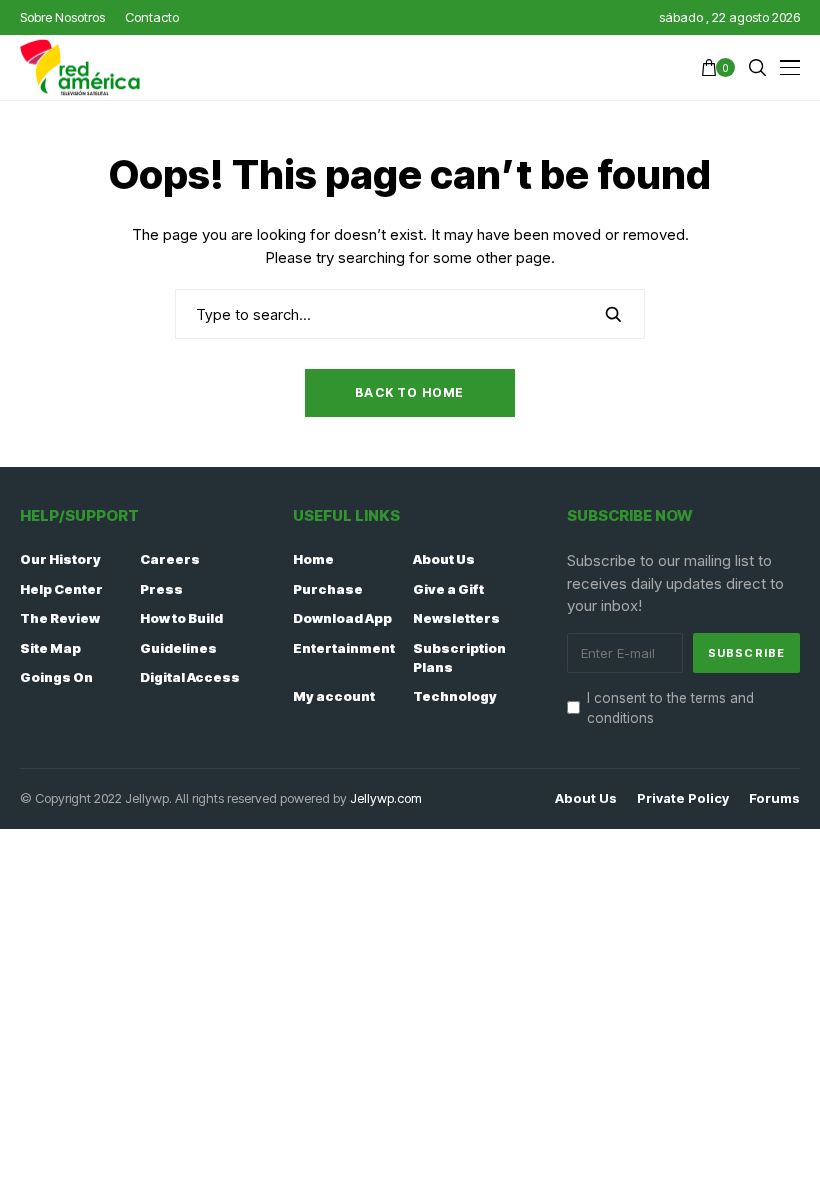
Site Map (50, 648)
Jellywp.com (386, 798)
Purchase (328, 589)
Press (161, 589)
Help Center (61, 589)
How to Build (181, 618)
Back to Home (409, 392)
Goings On (56, 677)
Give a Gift (448, 589)
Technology (455, 696)
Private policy (683, 798)
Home (313, 559)
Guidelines (178, 648)
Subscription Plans (459, 658)
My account (334, 696)
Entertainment (344, 648)
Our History (60, 559)
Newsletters (456, 618)
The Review (60, 618)
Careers (170, 559)
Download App (342, 618)
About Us (444, 559)
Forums (774, 798)
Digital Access (190, 677)
